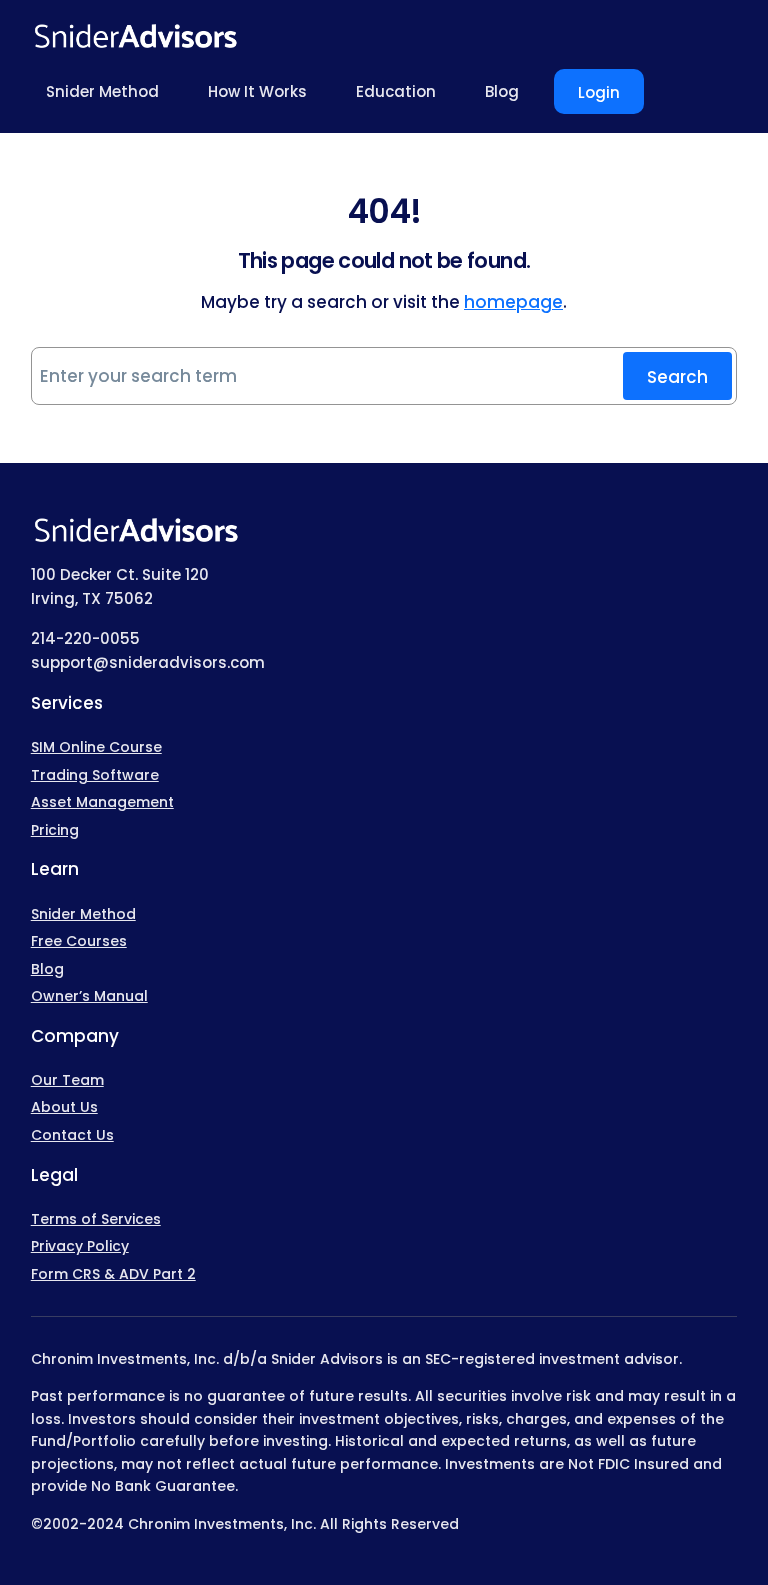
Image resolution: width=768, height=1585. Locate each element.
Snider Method (83, 914)
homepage (513, 302)
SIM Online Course (96, 747)
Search (677, 377)
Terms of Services (96, 1219)
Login (599, 92)
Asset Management (102, 802)
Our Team (67, 1080)
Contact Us (72, 1135)
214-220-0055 (85, 638)
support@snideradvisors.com (148, 662)
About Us (64, 1107)
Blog (47, 969)
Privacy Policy (80, 1246)
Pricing (55, 830)
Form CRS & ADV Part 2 (113, 1274)
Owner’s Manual (89, 996)
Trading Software (95, 775)
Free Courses (79, 941)
